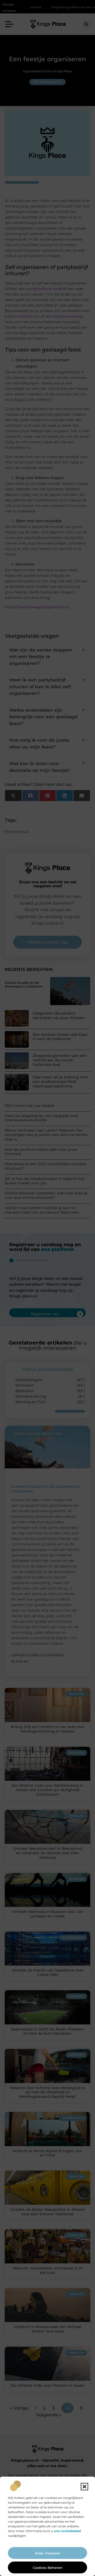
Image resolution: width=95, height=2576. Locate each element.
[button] (84, 2487)
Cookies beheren (48, 2568)
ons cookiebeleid (67, 2531)
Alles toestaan (48, 2553)
